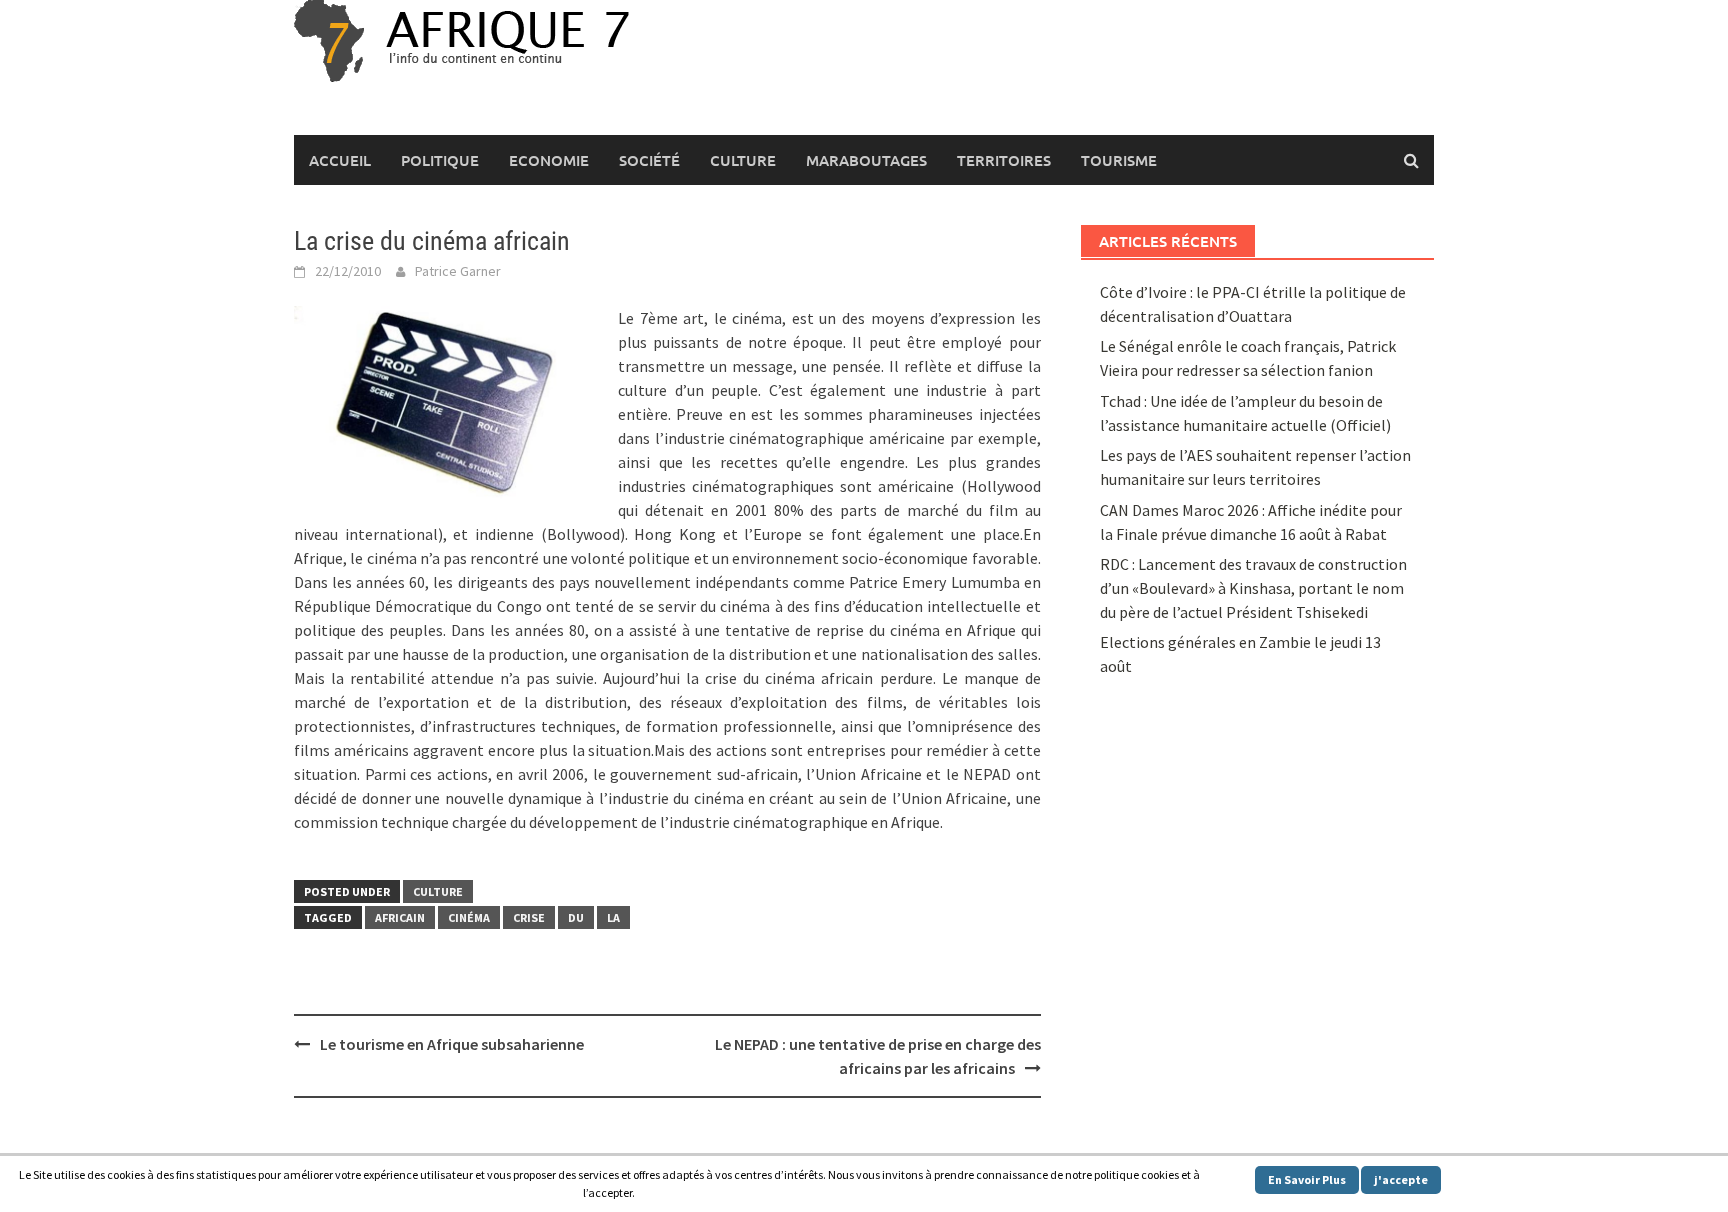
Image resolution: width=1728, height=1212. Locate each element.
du (576, 917)
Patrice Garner (458, 271)
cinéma (469, 917)
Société (649, 160)
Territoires (1004, 160)
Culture (743, 160)
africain (400, 917)
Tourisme (1119, 160)
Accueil (340, 160)
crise (529, 917)
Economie (549, 160)
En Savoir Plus (1307, 1179)
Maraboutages (866, 160)
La (613, 917)
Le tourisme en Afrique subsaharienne (452, 1044)
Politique (440, 160)
